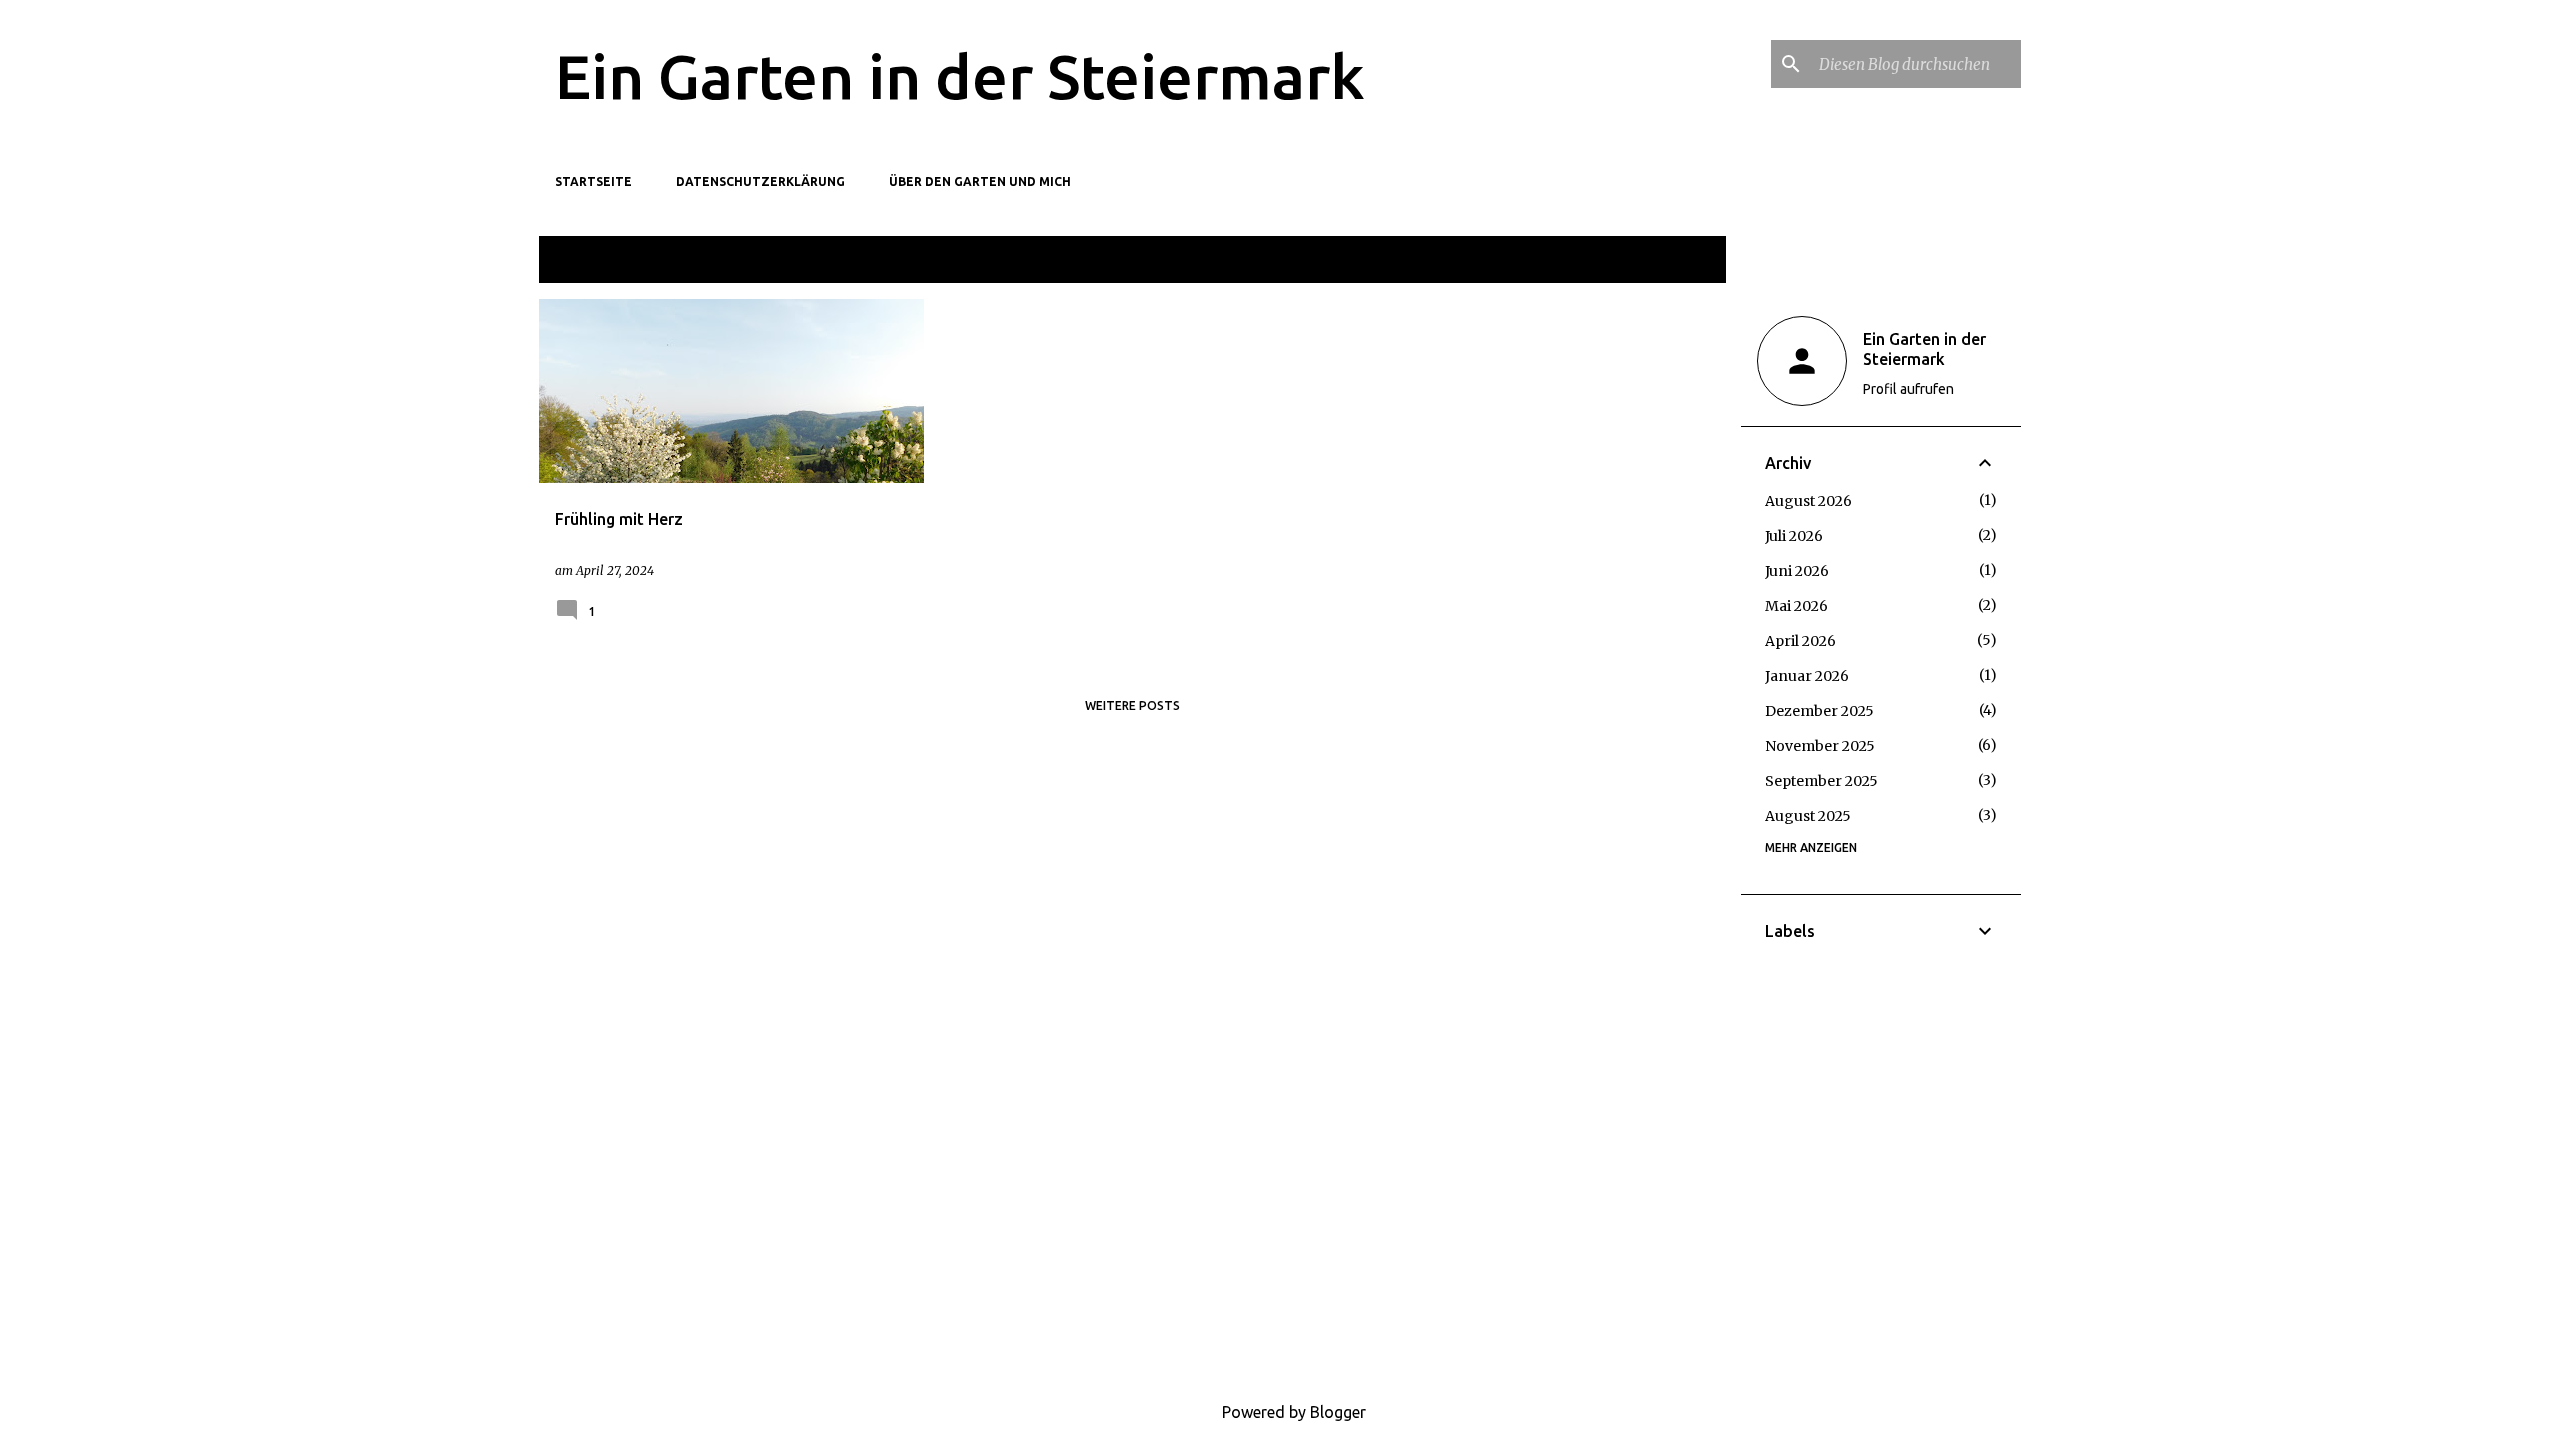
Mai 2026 (1796, 606)
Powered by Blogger (1292, 1412)
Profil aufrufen (1908, 389)
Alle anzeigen (1666, 261)
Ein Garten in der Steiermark (960, 76)
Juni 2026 (1797, 571)
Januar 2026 (1807, 676)
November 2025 (1820, 746)
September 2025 (1821, 781)
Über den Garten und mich (980, 181)
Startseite (593, 181)
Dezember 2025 (1819, 711)
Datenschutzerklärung (760, 181)
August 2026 (1808, 501)
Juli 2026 (1794, 536)
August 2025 (1808, 816)
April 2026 (1800, 641)
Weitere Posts (1132, 705)
